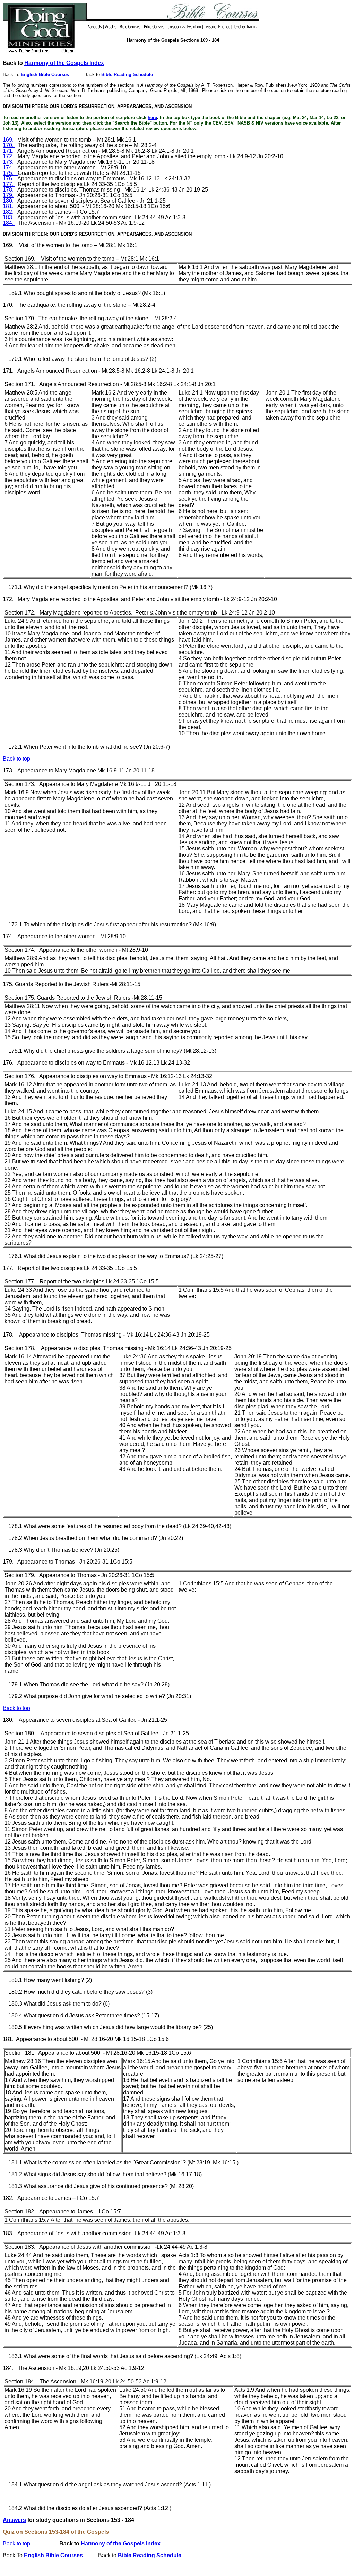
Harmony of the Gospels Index (64, 63)
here (152, 117)
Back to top (16, 2544)
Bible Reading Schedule (127, 74)
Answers (14, 2520)
